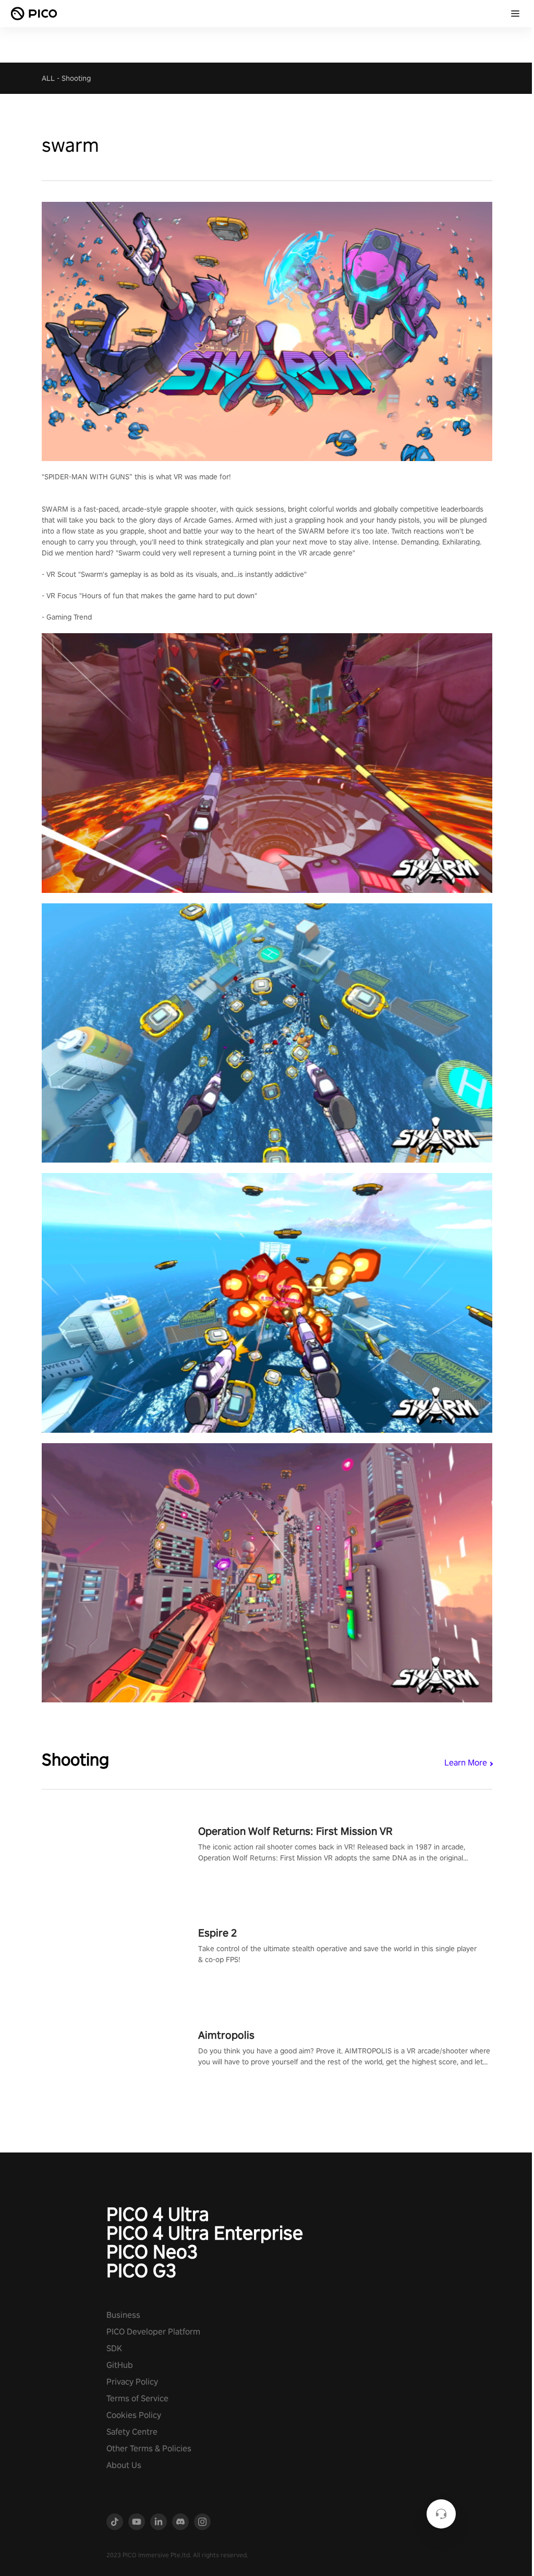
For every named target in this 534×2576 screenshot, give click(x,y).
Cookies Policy (134, 2415)
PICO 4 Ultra (158, 2214)
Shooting (76, 78)
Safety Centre (132, 2432)
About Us (124, 2465)
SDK (114, 2348)
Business (123, 2315)
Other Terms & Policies (149, 2448)
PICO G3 (141, 2270)
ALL (48, 78)
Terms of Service (137, 2398)
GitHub (120, 2365)
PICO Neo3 (152, 2252)
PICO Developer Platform (153, 2332)
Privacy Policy (132, 2382)
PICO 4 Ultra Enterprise (205, 2233)
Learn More (466, 1763)
